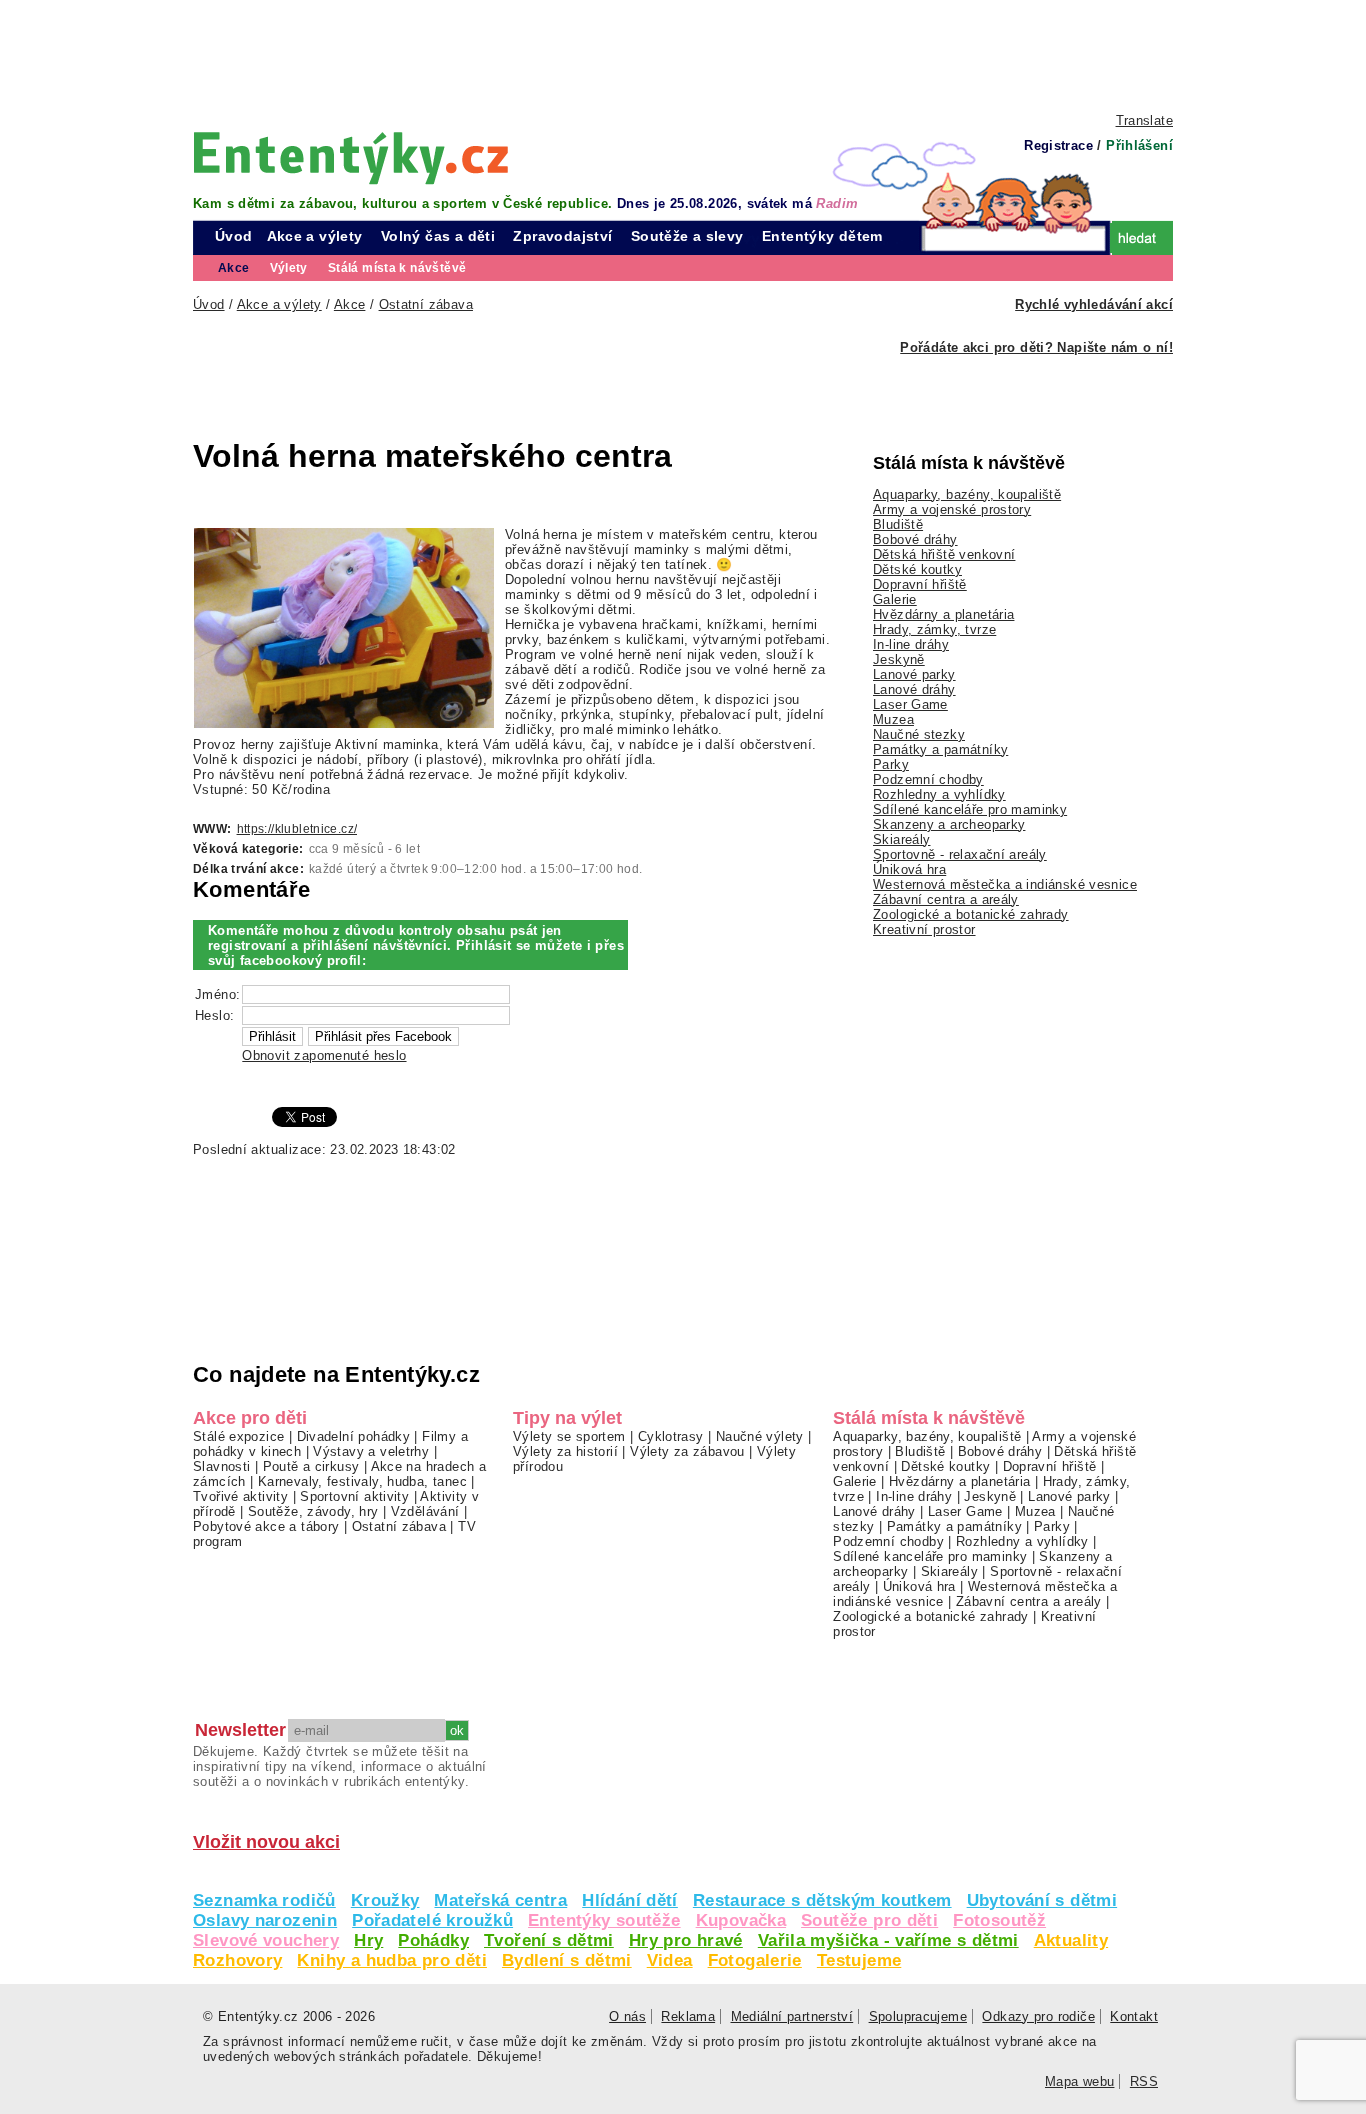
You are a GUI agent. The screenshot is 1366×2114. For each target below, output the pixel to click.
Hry (368, 1940)
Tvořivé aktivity (240, 1496)
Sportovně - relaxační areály (960, 854)
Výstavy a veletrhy (371, 1451)
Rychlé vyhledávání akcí (1094, 304)
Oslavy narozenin (265, 1920)
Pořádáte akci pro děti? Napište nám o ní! (1036, 347)
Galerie (895, 599)
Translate (1144, 120)
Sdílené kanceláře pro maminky (970, 809)
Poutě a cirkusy (311, 1466)
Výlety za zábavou (687, 1451)
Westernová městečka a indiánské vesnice (1005, 884)
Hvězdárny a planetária (943, 614)
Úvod (234, 236)
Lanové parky (914, 674)
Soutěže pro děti (869, 1920)
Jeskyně (899, 659)
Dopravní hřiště (920, 584)
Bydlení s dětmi (567, 1960)
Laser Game (910, 704)
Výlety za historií (565, 1451)
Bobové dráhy (915, 539)
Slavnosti (221, 1466)
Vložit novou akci (266, 1842)
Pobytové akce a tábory (266, 1526)
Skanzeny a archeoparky (949, 824)
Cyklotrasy (671, 1436)
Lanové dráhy (914, 689)
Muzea (893, 719)
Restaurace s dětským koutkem (822, 1900)
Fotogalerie (755, 1960)
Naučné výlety (760, 1436)
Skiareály (901, 839)
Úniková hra (909, 869)
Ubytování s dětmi (1042, 1900)
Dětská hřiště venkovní (944, 554)
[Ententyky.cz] (351, 157)
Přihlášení (1139, 145)
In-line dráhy (911, 644)
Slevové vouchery (266, 1940)
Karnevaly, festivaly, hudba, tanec (362, 1481)
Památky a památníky (940, 749)
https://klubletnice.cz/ (297, 829)
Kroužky (385, 1900)
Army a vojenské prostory (952, 509)
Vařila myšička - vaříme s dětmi (888, 1940)
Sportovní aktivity (354, 1496)
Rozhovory (237, 1960)
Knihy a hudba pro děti (391, 1960)
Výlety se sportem (569, 1436)
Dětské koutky (917, 569)
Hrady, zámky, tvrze (934, 629)
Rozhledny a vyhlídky (939, 794)
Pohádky (433, 1940)
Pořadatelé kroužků (432, 1920)
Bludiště (898, 524)
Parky (891, 764)
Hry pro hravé (686, 1940)
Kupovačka (741, 1920)
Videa (670, 1960)
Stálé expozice (238, 1436)
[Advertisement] (683, 55)
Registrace (1058, 145)
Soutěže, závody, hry (313, 1511)
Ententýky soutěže (604, 1920)
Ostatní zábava (399, 1526)
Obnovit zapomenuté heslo (324, 1055)
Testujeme (859, 1960)
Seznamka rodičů (264, 1900)
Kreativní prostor (924, 929)
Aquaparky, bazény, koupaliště (967, 494)
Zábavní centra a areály (946, 899)
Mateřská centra (500, 1900)
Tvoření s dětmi (549, 1940)
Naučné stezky (919, 734)
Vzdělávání (425, 1511)
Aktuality (1071, 1940)
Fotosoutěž (999, 1920)
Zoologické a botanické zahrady (971, 914)
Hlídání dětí (630, 1900)
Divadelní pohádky (354, 1436)
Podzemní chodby (928, 779)
